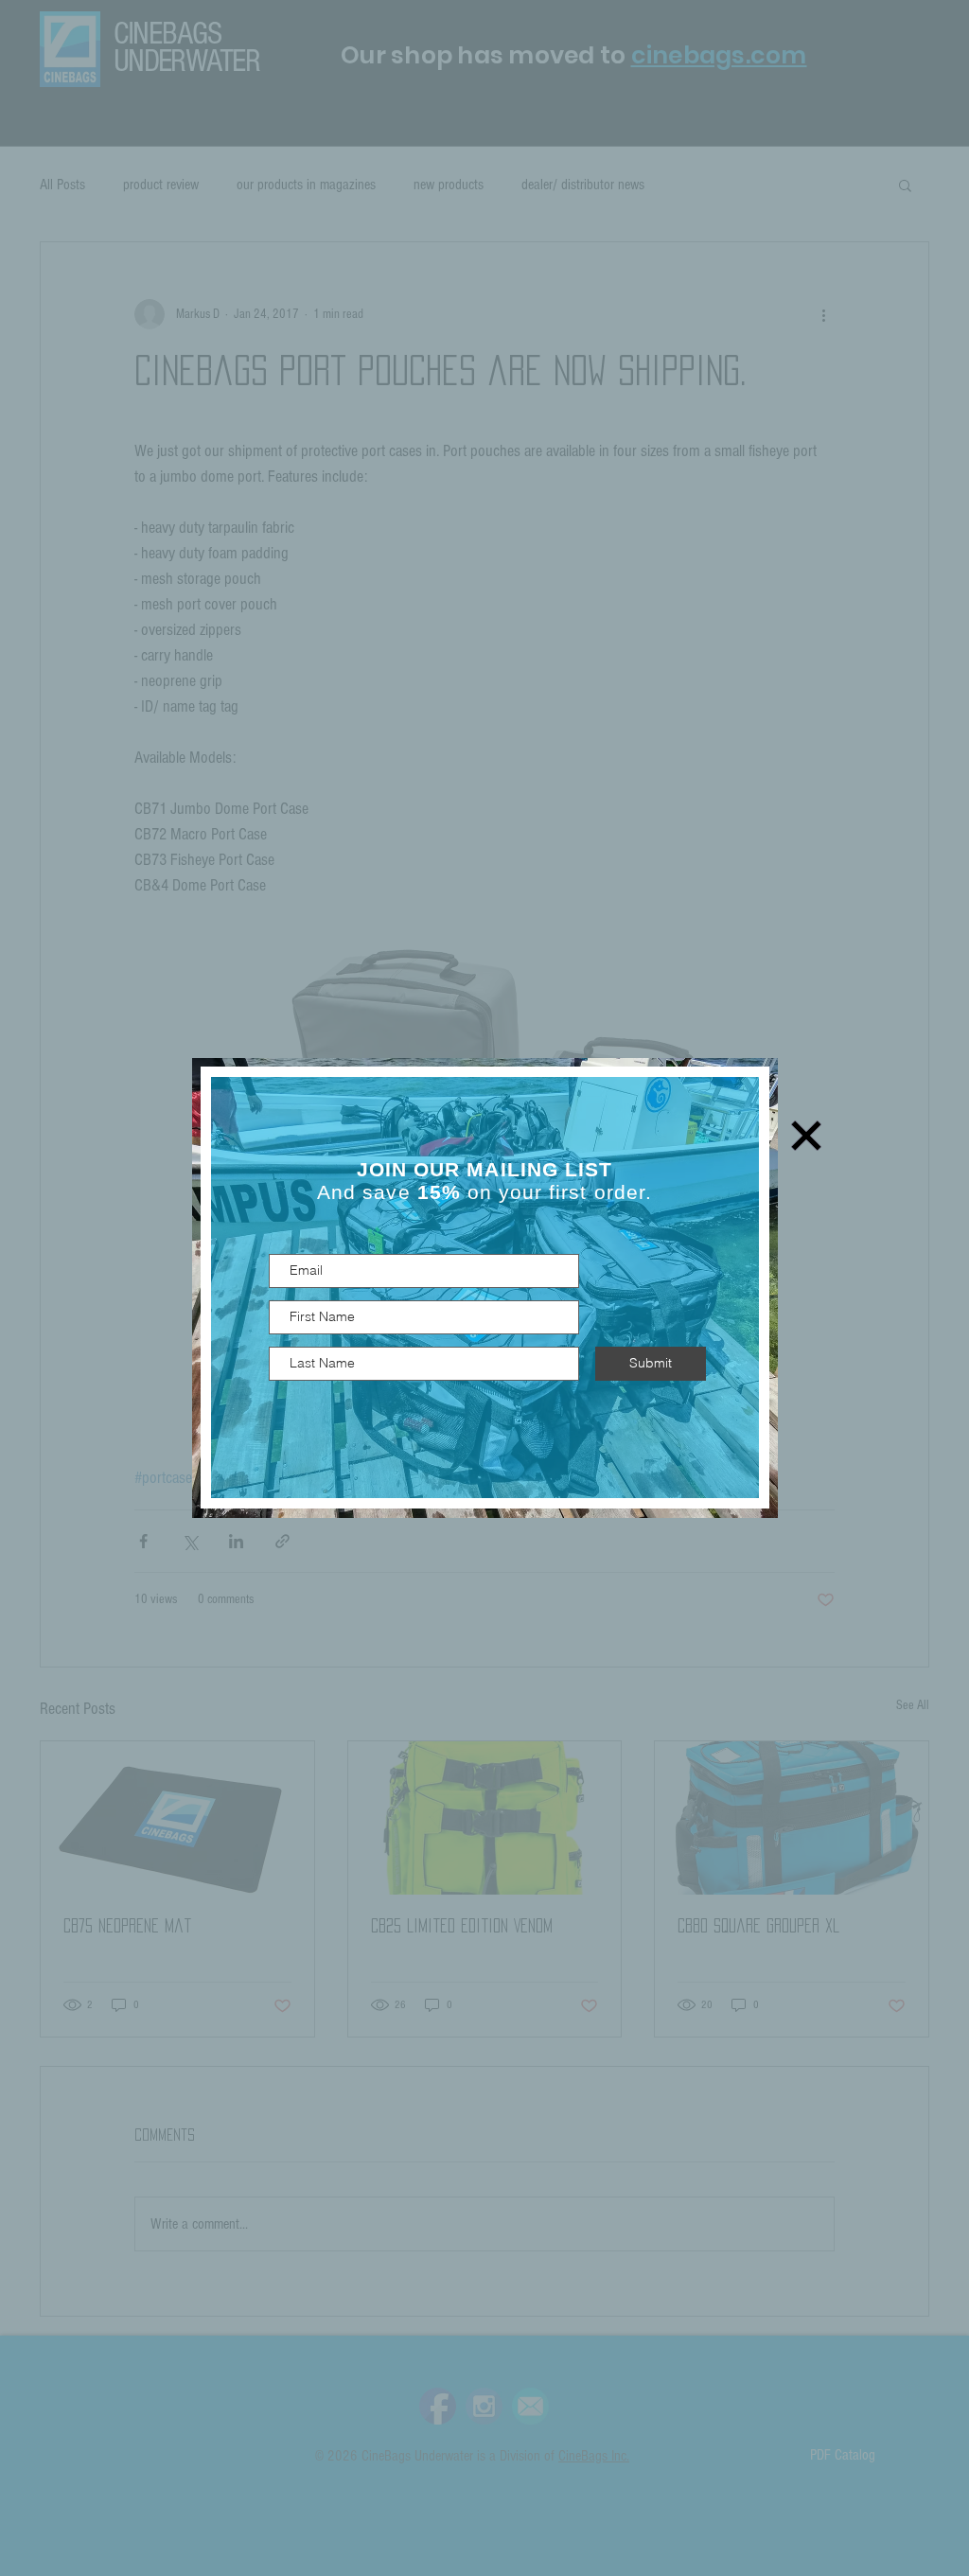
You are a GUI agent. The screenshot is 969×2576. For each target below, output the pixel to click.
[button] (806, 1136)
